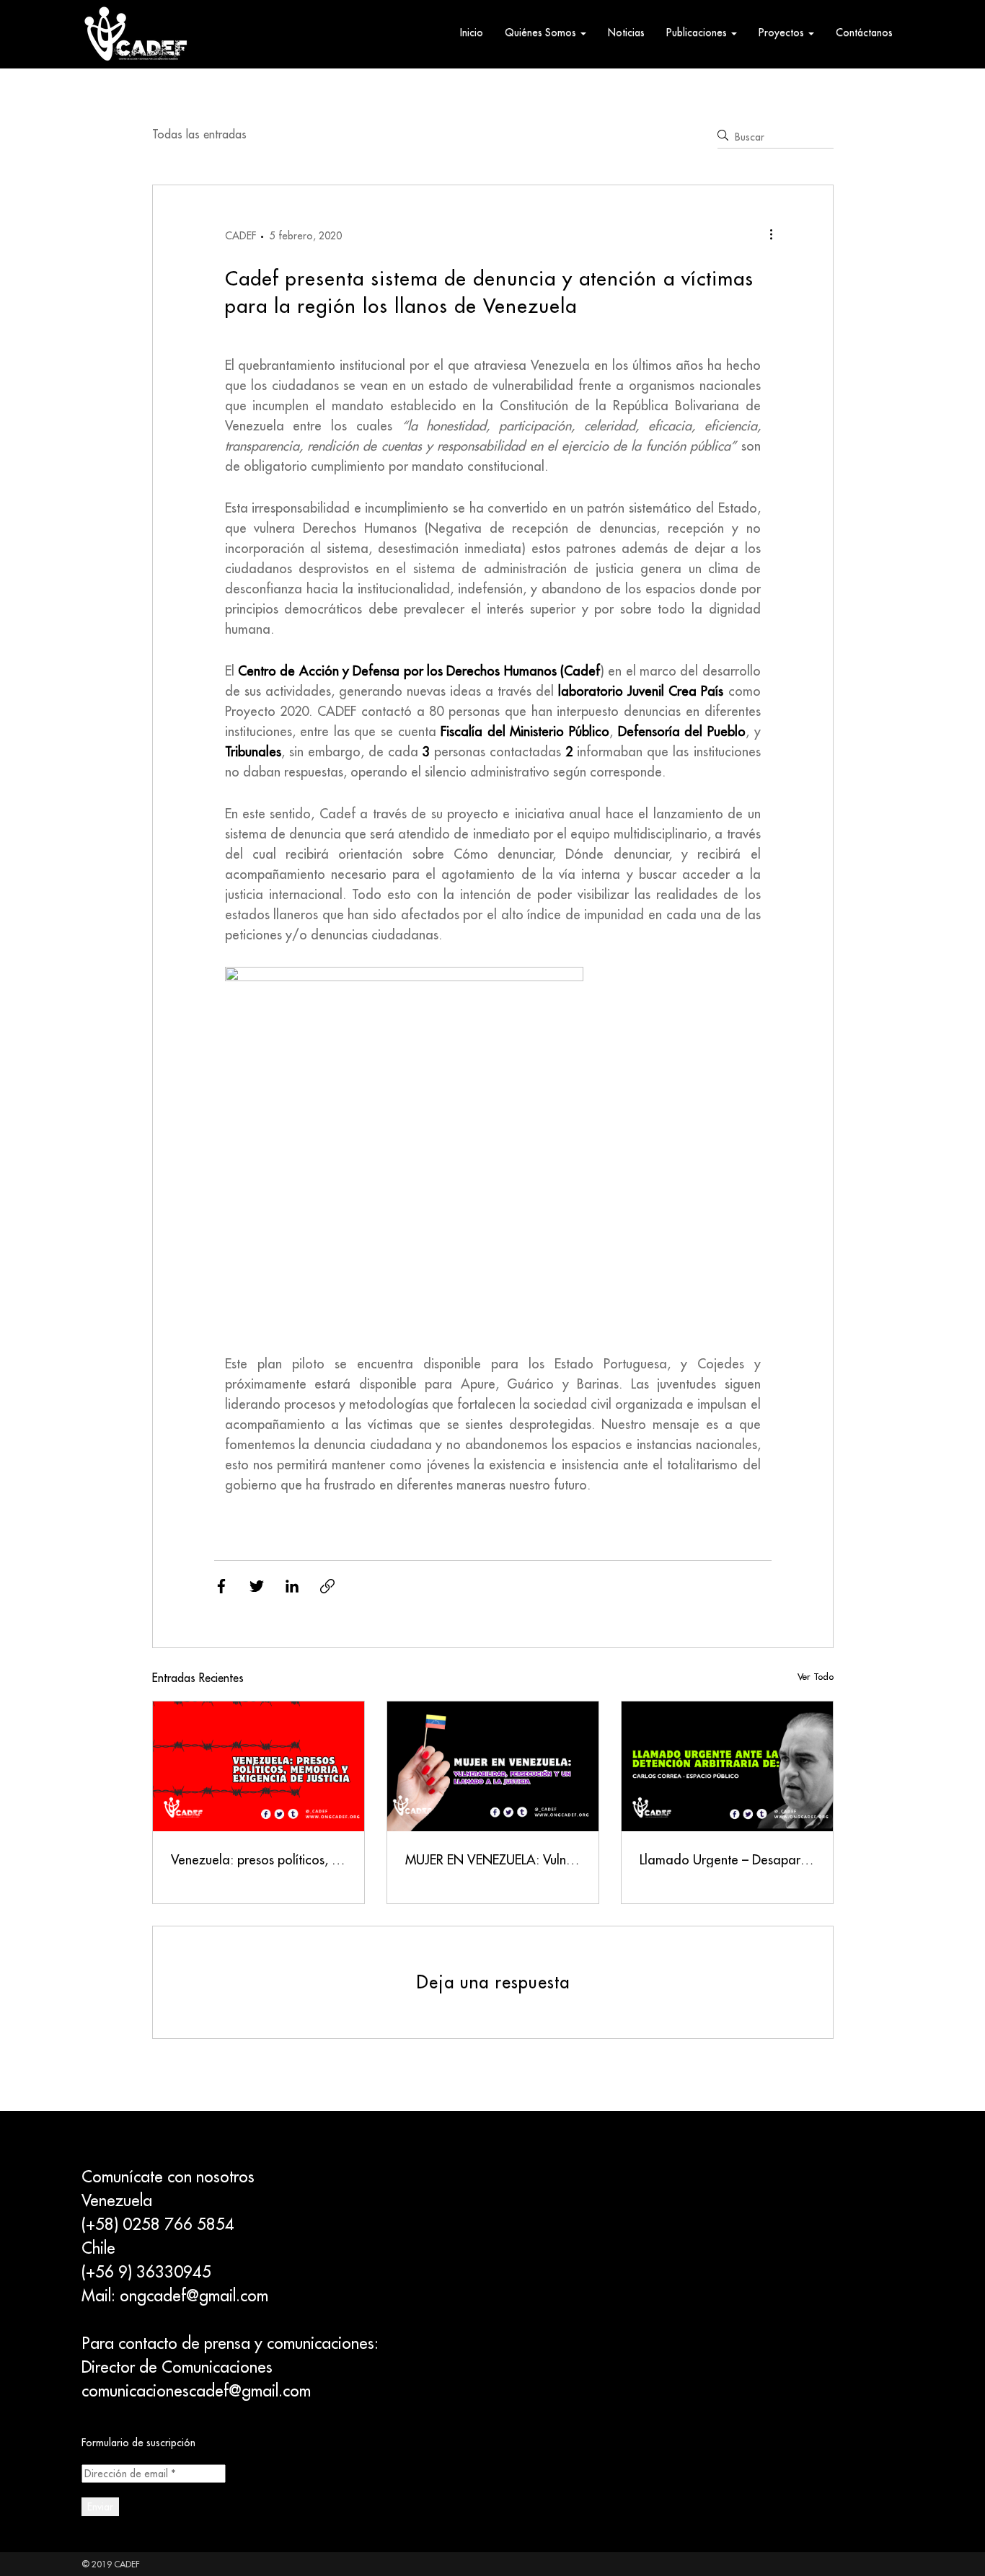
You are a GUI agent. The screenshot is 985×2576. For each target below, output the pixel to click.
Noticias (626, 32)
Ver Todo (816, 1676)
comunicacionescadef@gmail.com (196, 2391)
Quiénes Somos (542, 32)
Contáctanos (864, 32)
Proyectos (783, 32)
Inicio (472, 32)
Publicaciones (698, 32)
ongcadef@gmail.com (194, 2296)
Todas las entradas (199, 134)
